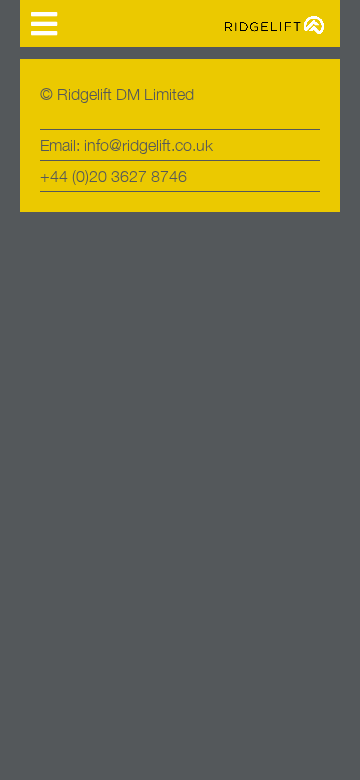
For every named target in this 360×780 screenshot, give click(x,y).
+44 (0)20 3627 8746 (113, 176)
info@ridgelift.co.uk (148, 145)
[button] (43, 23)
